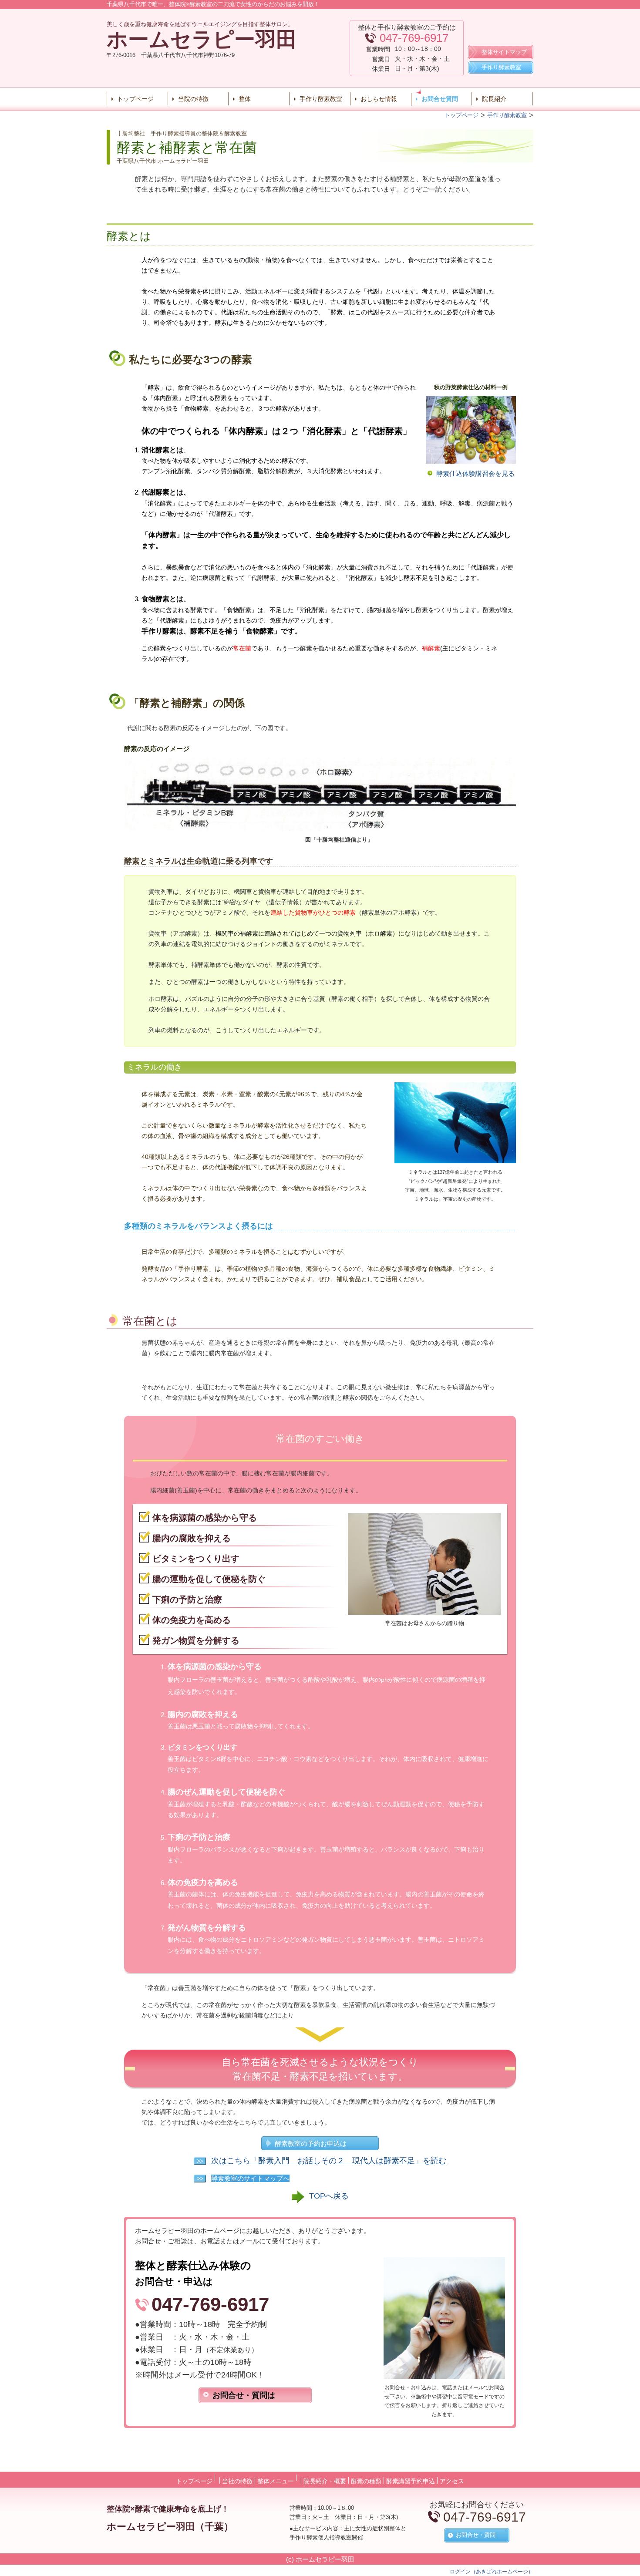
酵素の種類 (366, 2481)
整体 (245, 99)
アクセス (452, 2481)
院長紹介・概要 (325, 2481)
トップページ (135, 99)
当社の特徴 (237, 2481)
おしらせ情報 (379, 99)
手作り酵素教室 (321, 99)
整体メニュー (276, 2481)
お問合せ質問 (440, 99)
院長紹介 (494, 99)
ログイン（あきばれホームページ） (492, 2572)
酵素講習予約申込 (411, 2481)
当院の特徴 (193, 99)
